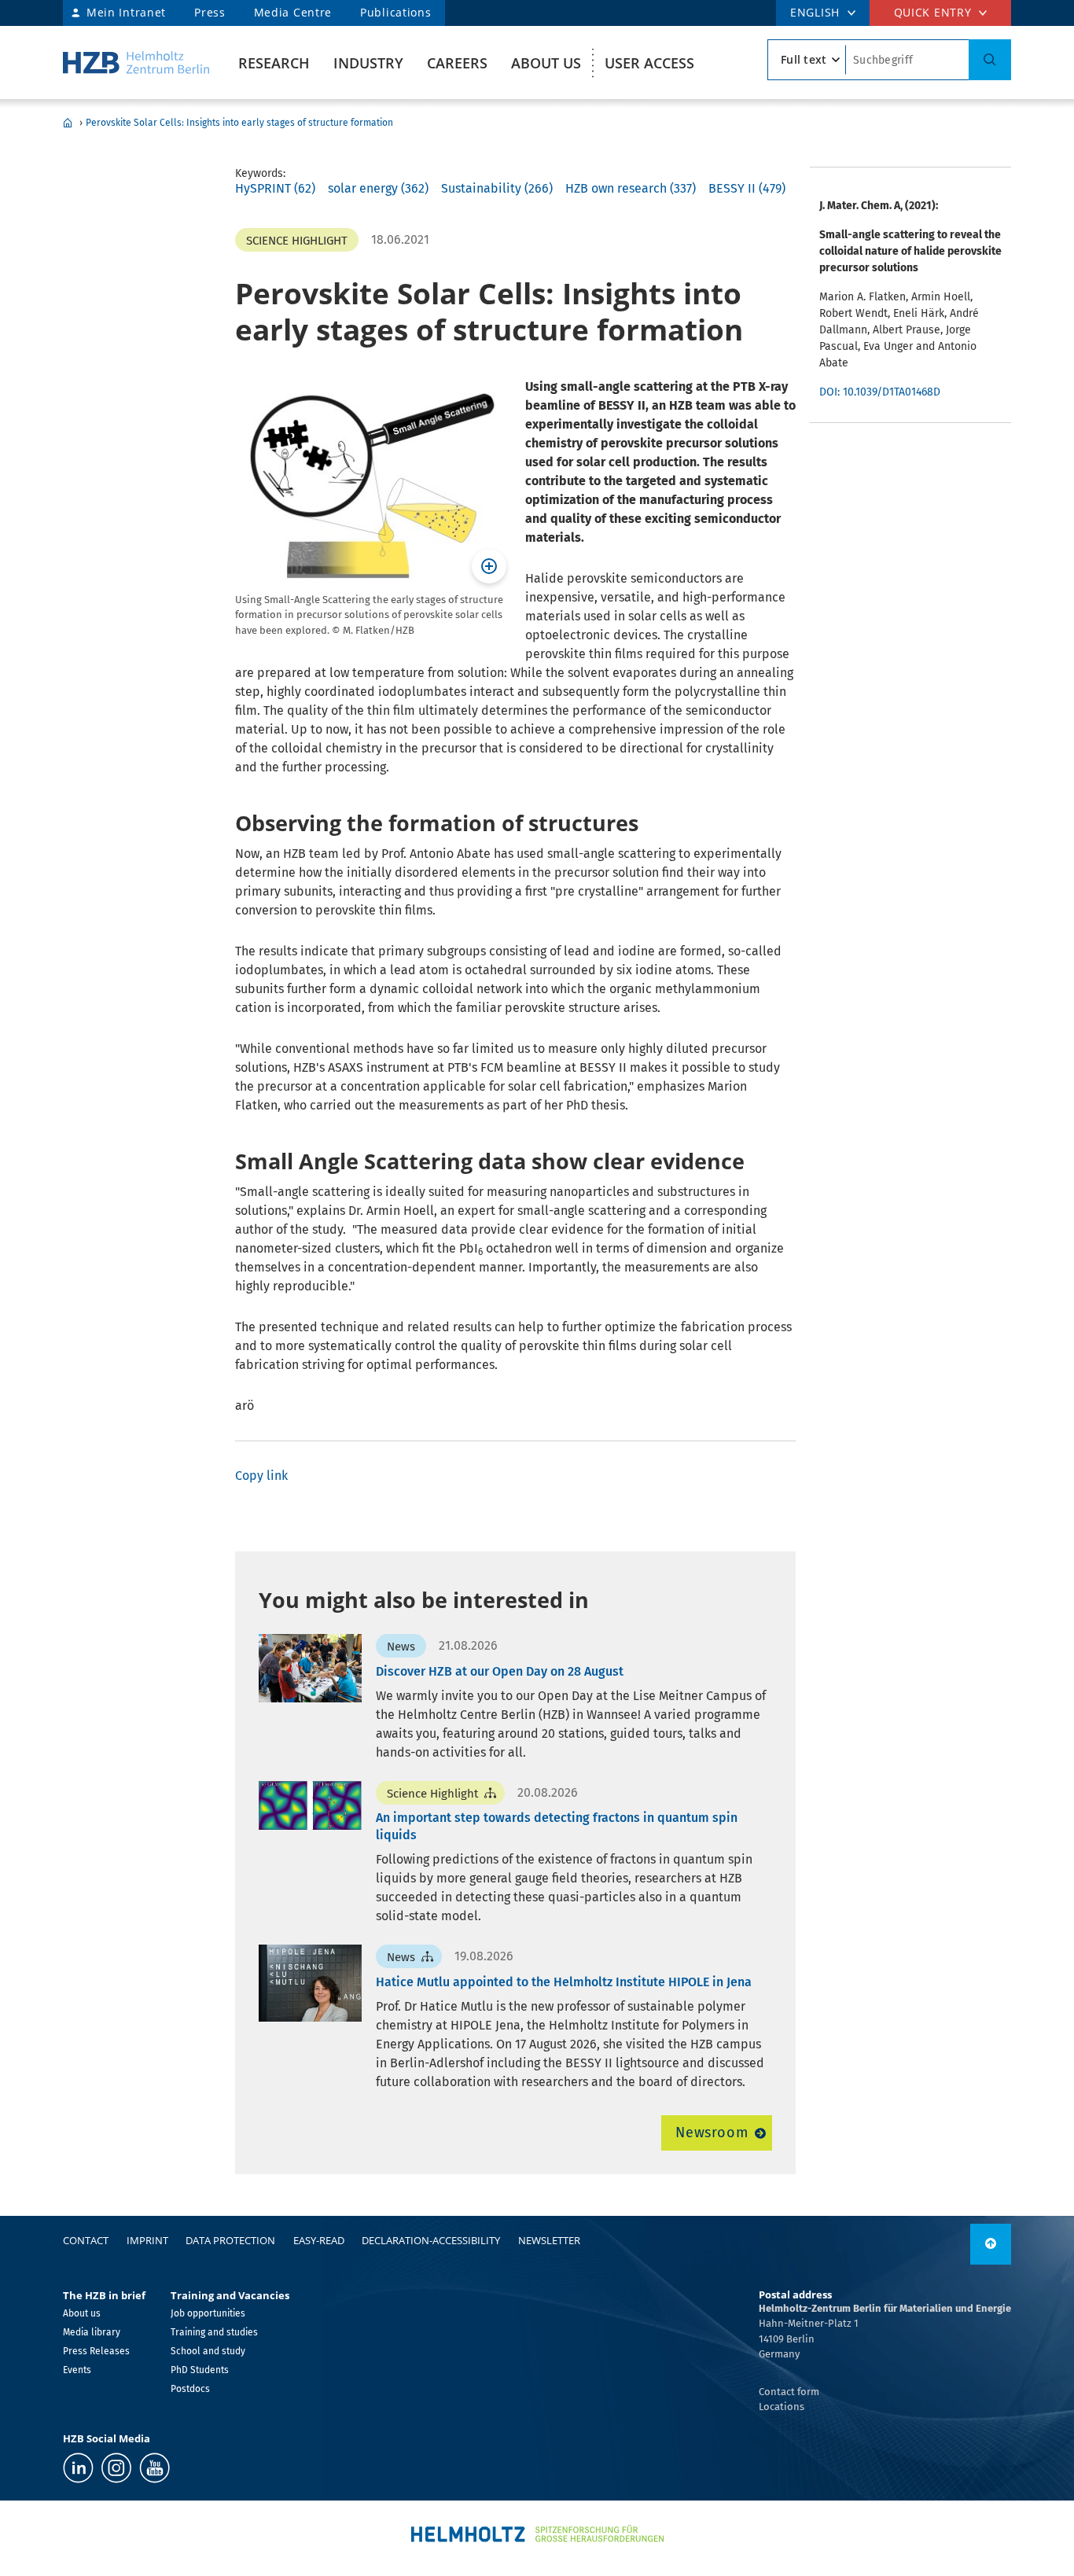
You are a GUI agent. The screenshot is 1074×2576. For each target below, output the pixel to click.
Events (77, 2370)
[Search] (990, 60)
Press (210, 12)
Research (274, 63)
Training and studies (214, 2332)
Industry (368, 63)
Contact (86, 2240)
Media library (92, 2332)
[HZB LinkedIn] (78, 2468)
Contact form (789, 2392)
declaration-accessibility (431, 2240)
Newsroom (712, 2133)
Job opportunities (208, 2313)
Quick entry (933, 12)
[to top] (991, 2244)
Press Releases (96, 2351)
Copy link (261, 1476)
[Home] (136, 63)
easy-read (319, 2240)
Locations (782, 2407)
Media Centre (293, 12)
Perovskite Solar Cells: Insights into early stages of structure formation (239, 123)
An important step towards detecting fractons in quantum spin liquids (557, 1826)
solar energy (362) (378, 188)
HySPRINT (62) (275, 188)
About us (546, 63)
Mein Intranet (126, 12)
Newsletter (549, 2240)
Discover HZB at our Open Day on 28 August (500, 1671)
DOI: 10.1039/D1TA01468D (880, 392)
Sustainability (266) (497, 188)
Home (68, 123)
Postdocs (190, 2389)
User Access (649, 63)
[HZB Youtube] (154, 2468)
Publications (395, 12)
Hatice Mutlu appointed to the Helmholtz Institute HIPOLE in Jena (564, 1982)
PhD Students (200, 2370)
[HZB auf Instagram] (116, 2468)
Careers (457, 63)
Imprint (147, 2240)
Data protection (230, 2240)
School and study (208, 2351)
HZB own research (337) (631, 188)
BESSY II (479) (747, 188)
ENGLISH (815, 12)
